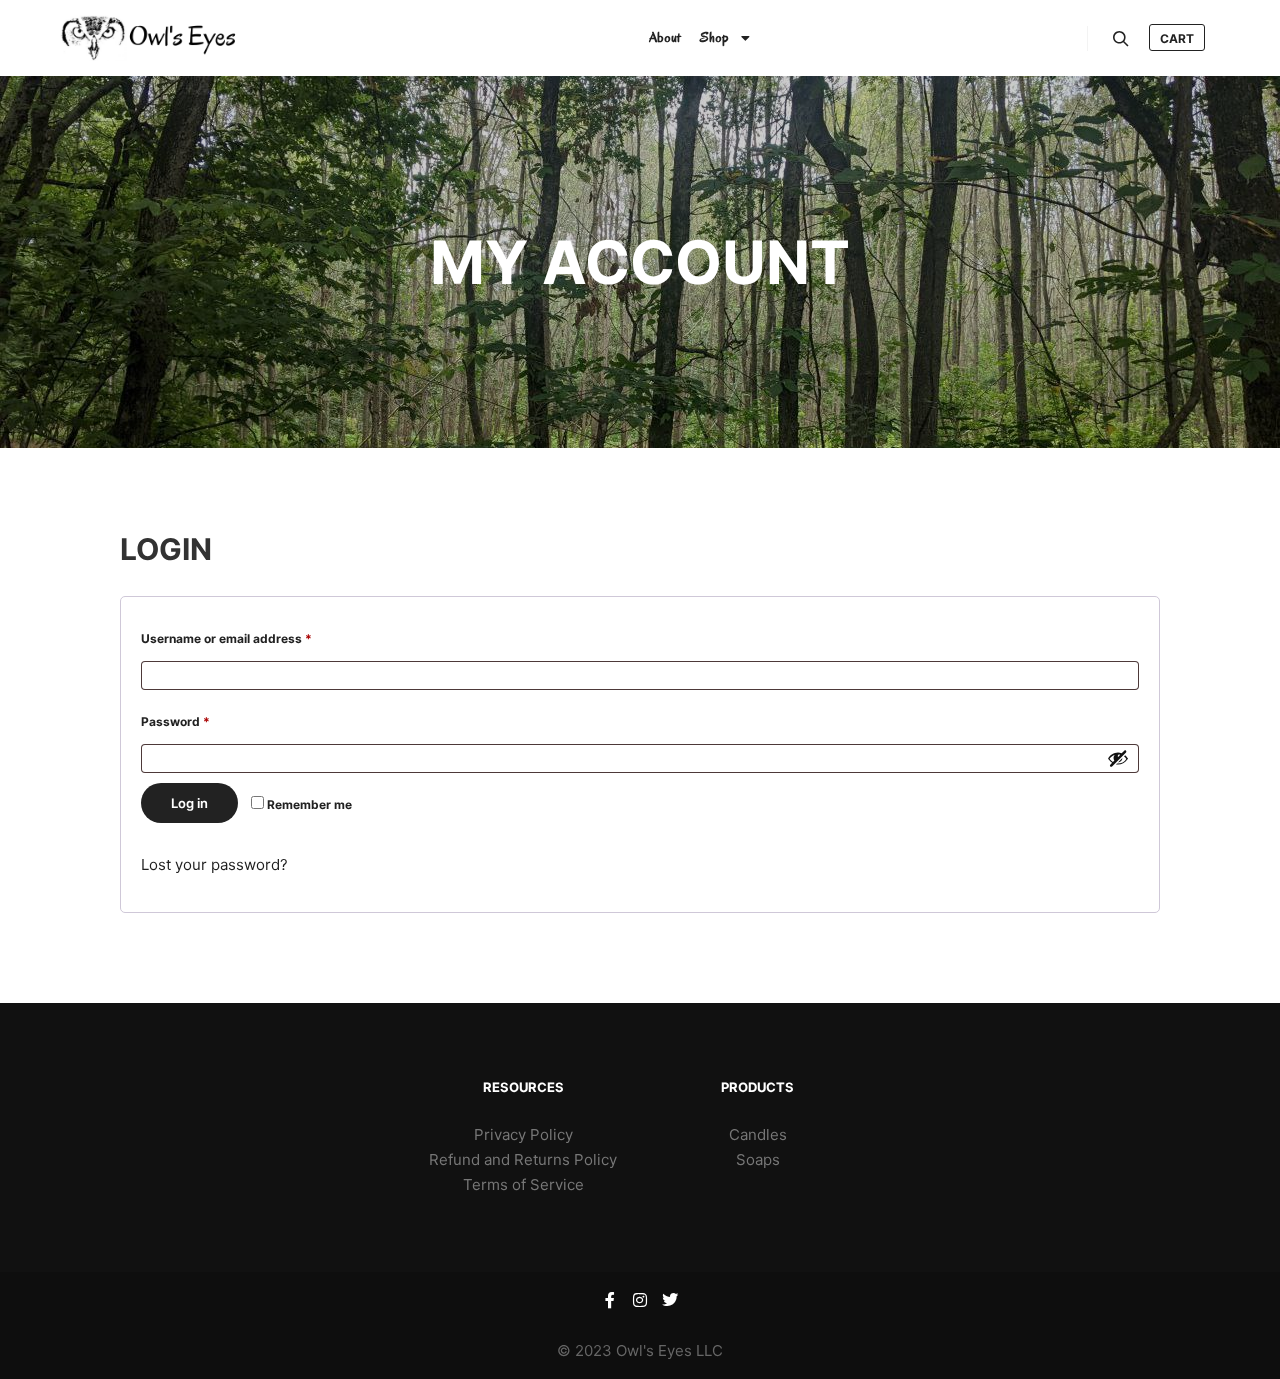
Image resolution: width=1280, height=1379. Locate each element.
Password (201, 721)
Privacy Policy (523, 1134)
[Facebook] (610, 1300)
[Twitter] (670, 1300)
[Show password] (1118, 758)
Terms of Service (523, 1184)
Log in (189, 803)
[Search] (1121, 39)
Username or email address (252, 638)
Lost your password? (214, 864)
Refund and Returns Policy (523, 1159)
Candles (758, 1134)
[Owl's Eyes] (185, 38)
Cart (1177, 38)
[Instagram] (640, 1300)
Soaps (758, 1159)
